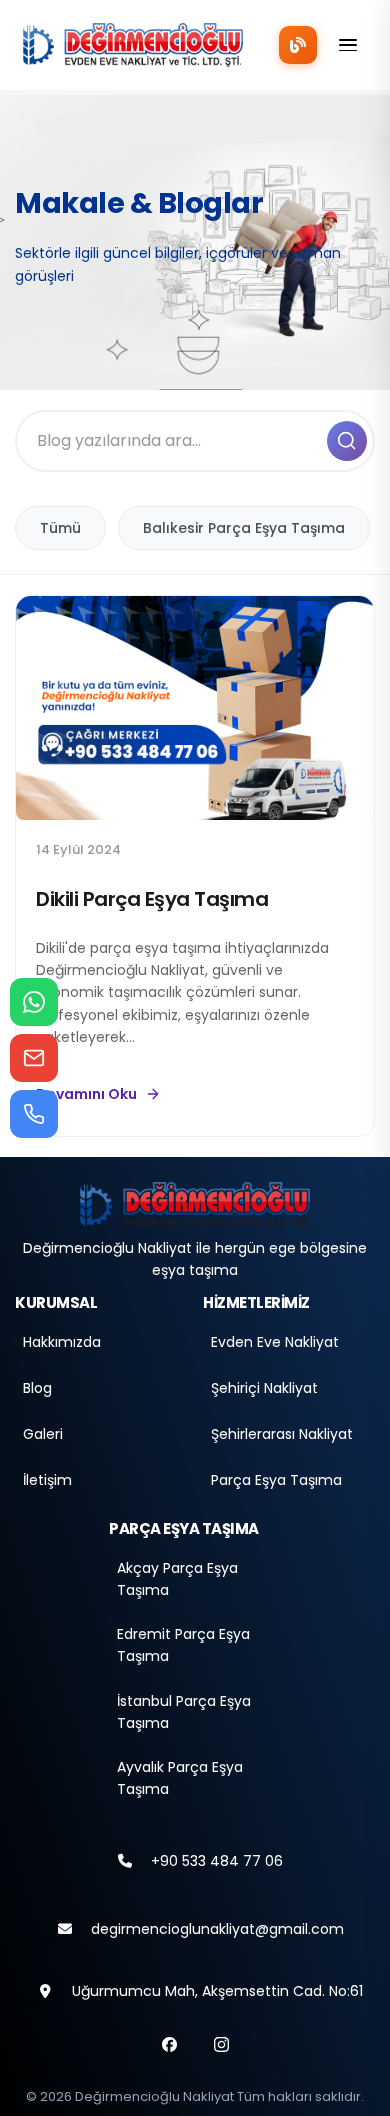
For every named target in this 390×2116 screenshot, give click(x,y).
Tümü (60, 528)
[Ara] (347, 441)
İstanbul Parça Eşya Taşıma (184, 1712)
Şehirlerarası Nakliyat (282, 1434)
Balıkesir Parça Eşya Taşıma (244, 528)
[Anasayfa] (195, 1203)
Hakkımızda (62, 1342)
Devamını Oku (86, 1094)
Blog (37, 1388)
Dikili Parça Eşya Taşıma (152, 899)
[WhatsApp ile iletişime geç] (34, 1002)
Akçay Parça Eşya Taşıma (177, 1579)
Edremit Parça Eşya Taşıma (183, 1645)
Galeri (43, 1434)
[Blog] (298, 45)
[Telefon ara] (34, 1114)
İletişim (47, 1480)
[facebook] (169, 2045)
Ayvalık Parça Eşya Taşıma (180, 1778)
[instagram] (221, 2045)
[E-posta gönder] (34, 1058)
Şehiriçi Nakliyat (264, 1388)
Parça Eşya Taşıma (276, 1480)
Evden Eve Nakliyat (275, 1342)
